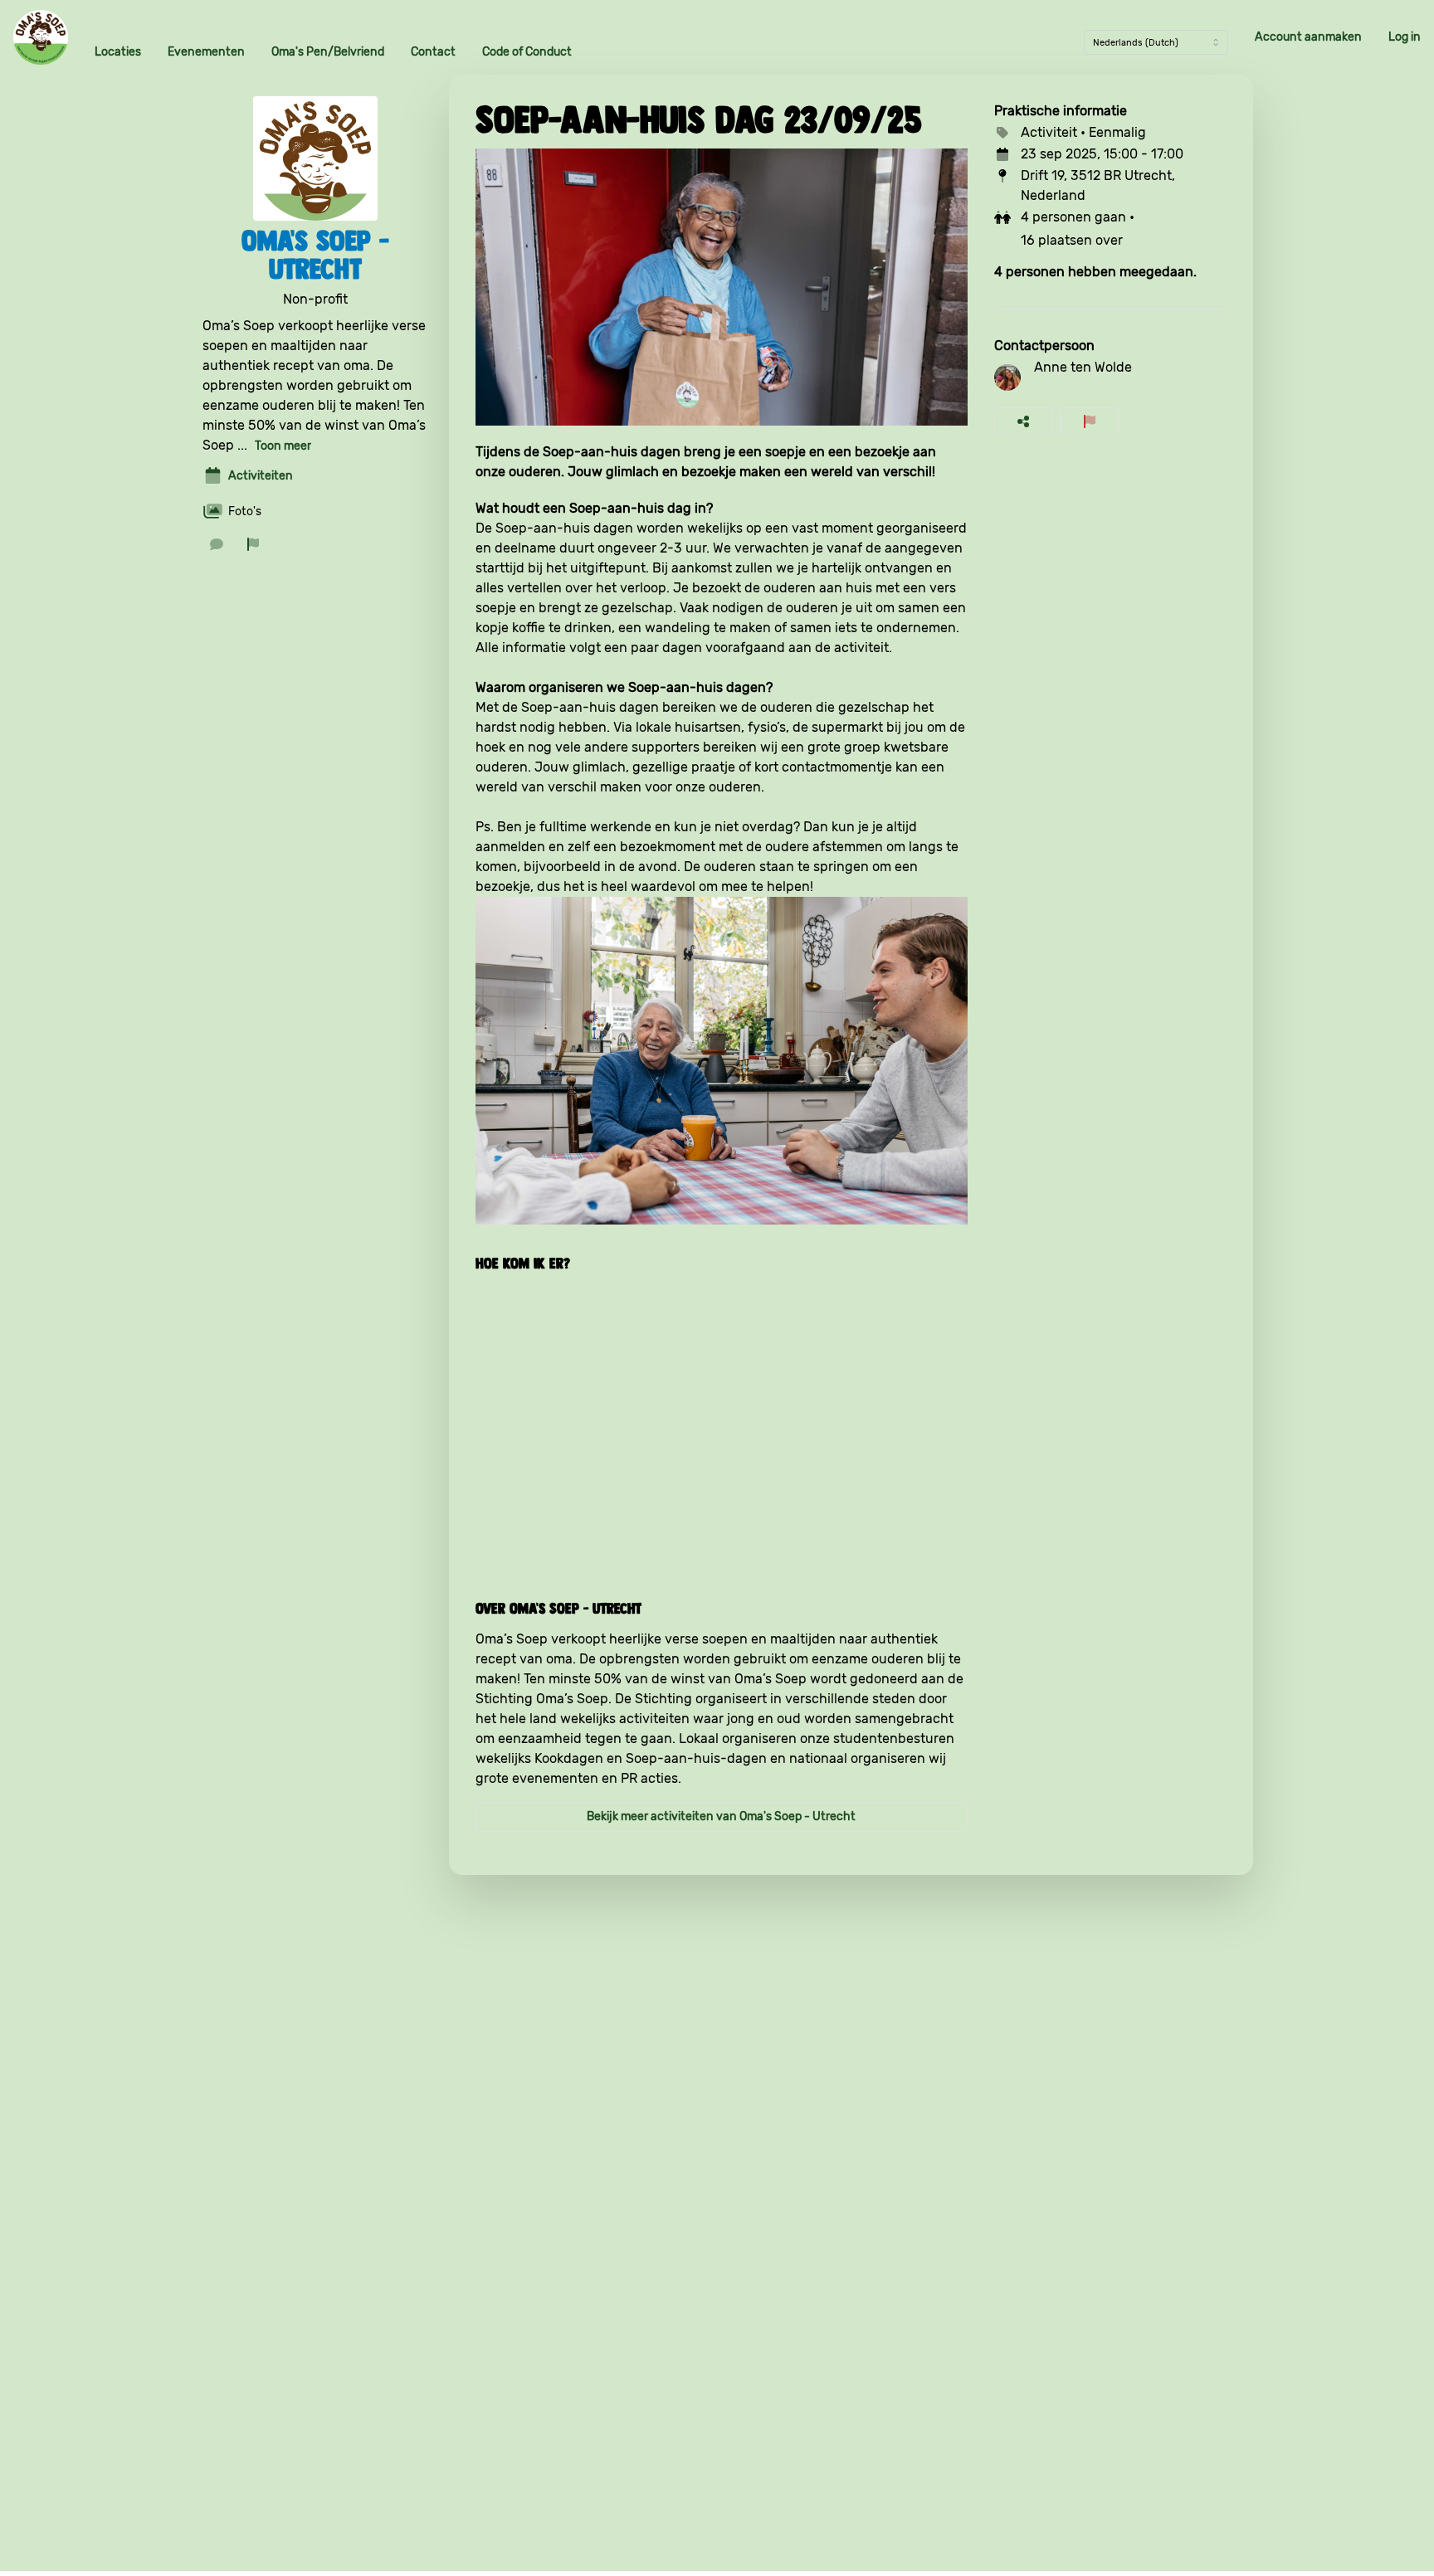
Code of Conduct (527, 52)
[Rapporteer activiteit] (1090, 421)
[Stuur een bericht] (217, 544)
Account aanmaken (1308, 37)
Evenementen (206, 52)
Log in (1405, 37)
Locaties (118, 52)
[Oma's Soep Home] (41, 37)
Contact (433, 52)
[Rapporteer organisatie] (253, 544)
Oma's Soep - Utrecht (315, 255)
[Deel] (1023, 421)
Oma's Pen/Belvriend (328, 52)
